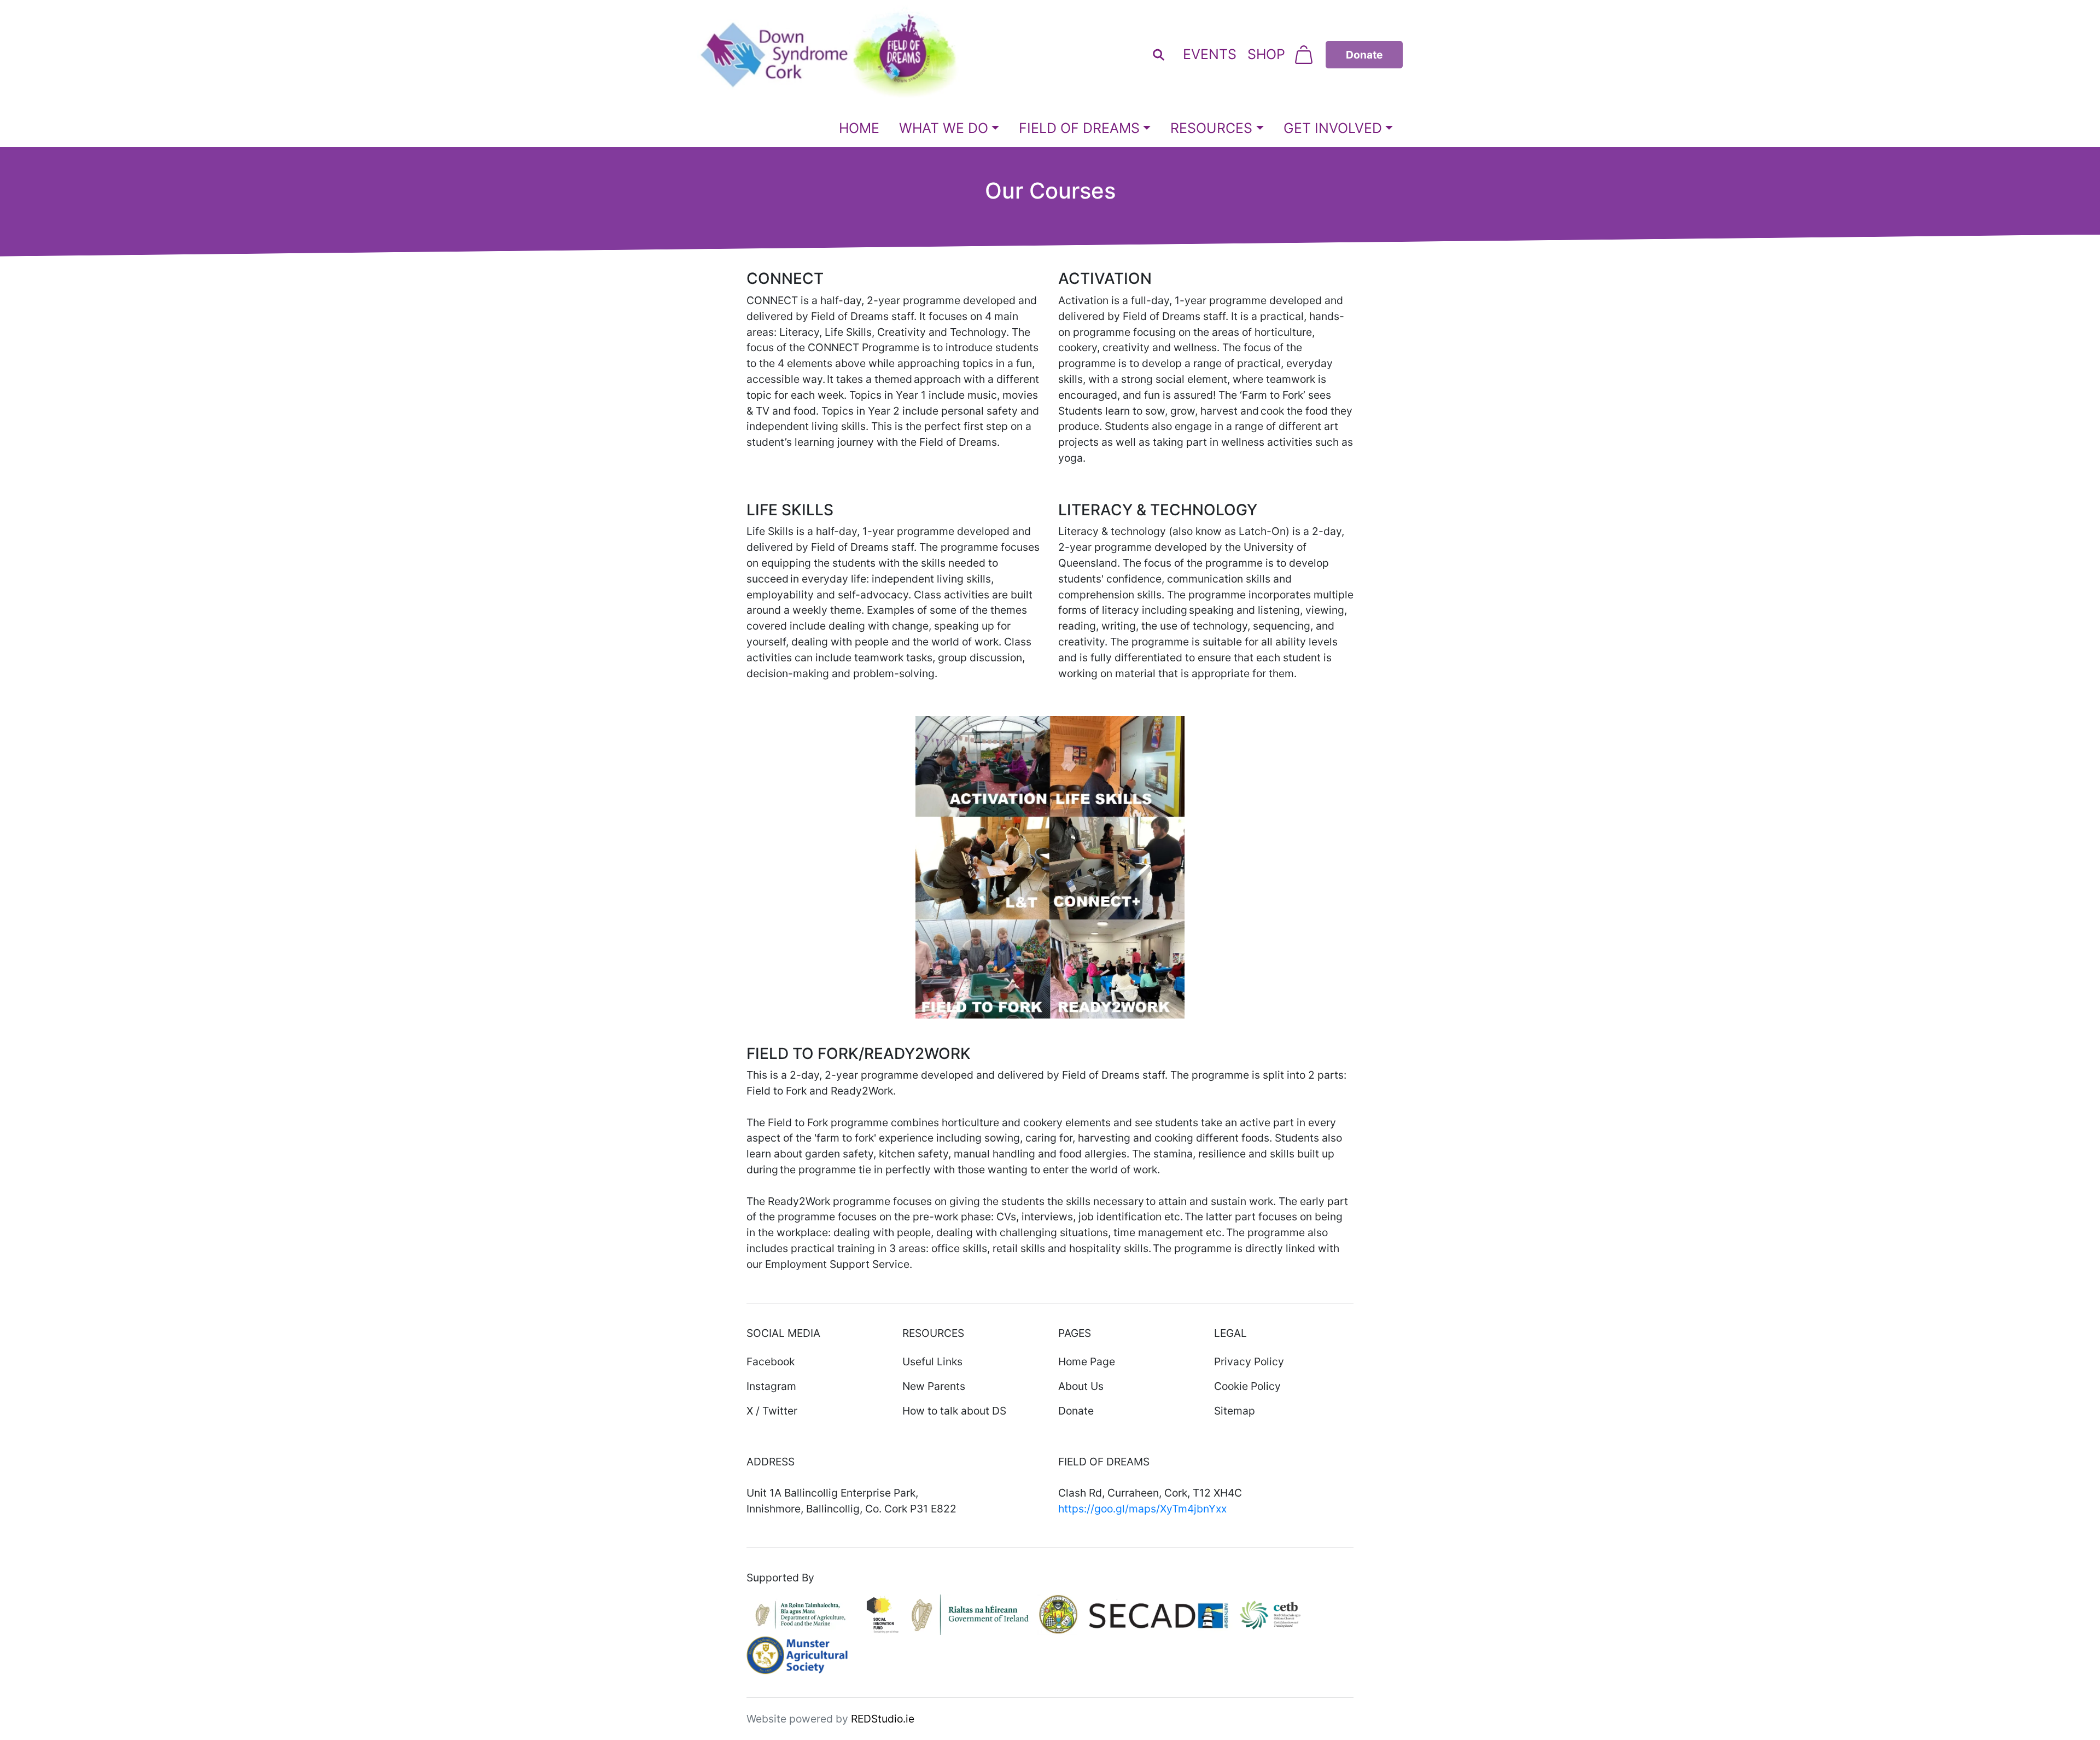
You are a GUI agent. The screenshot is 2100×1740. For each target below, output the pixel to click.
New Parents (934, 1386)
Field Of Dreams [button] (1079, 128)
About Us (1081, 1386)
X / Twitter (772, 1411)
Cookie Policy (1247, 1386)
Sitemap (1235, 1411)
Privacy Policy (1249, 1361)
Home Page (1087, 1361)
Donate (1076, 1411)
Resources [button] (1211, 128)
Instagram (771, 1386)
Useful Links (932, 1361)
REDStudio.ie (883, 1719)
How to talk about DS (954, 1411)
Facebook (771, 1361)
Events (1210, 54)
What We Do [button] (944, 128)
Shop (1266, 54)
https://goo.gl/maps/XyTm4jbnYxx (1142, 1509)
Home (859, 128)
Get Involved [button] (1333, 128)
